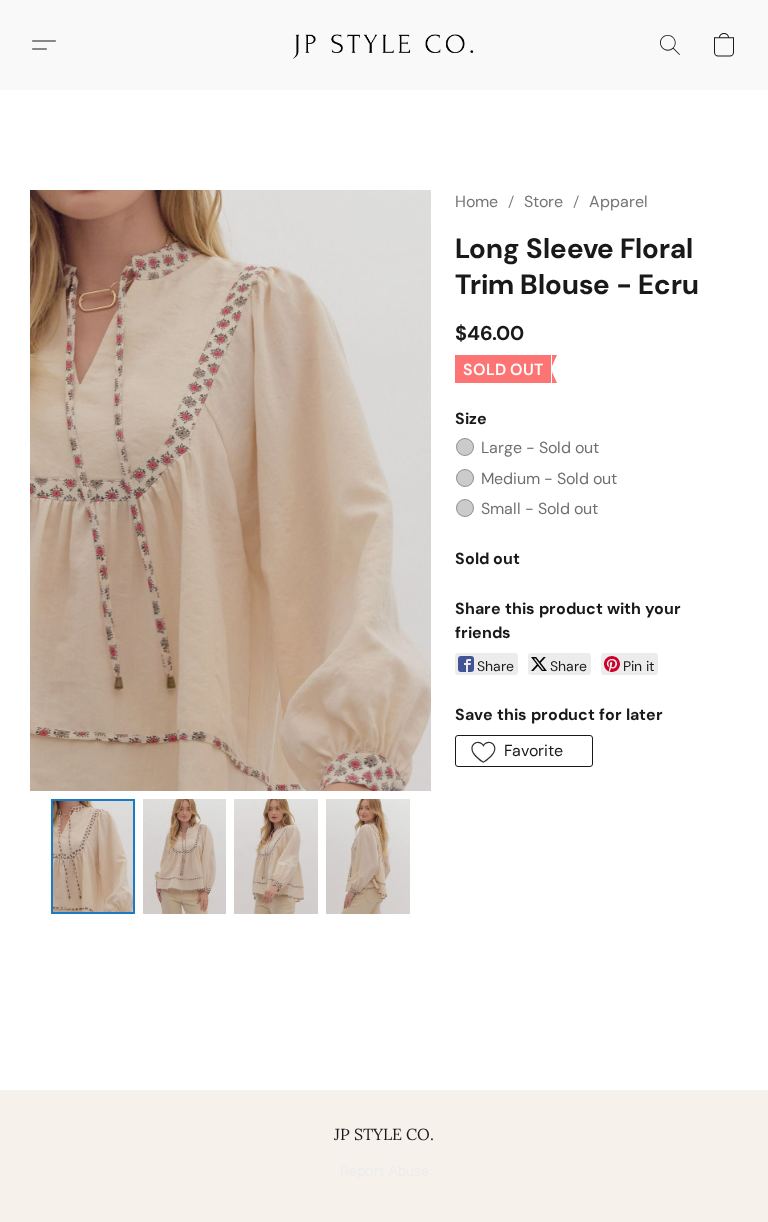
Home (476, 201)
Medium (549, 478)
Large (540, 447)
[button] (383, 45)
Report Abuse (384, 1172)
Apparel (618, 201)
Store (543, 201)
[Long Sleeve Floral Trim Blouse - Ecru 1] (185, 856)
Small (539, 508)
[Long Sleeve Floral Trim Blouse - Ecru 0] (93, 856)
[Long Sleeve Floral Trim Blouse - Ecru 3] (368, 856)
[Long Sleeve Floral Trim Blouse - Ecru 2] (276, 856)
